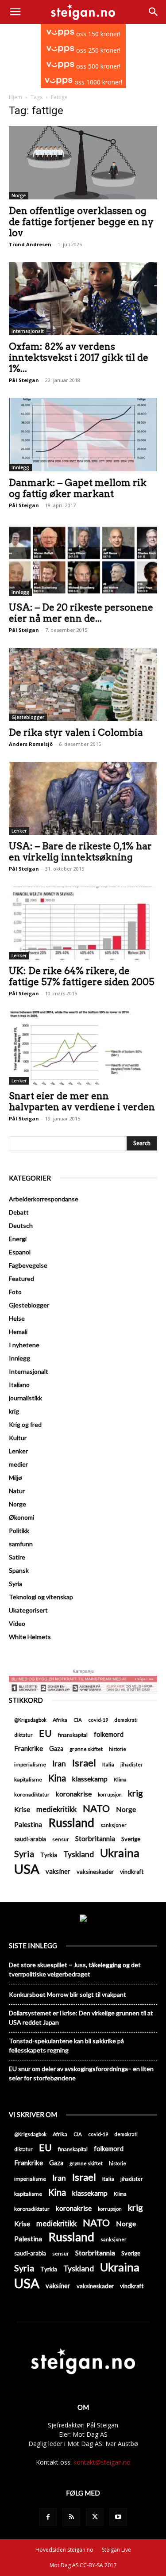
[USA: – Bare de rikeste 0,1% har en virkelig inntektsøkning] (83, 798)
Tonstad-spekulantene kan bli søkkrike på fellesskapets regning (66, 2045)
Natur (17, 1491)
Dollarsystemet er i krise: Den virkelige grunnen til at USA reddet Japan (81, 2018)
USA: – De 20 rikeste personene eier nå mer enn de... (81, 613)
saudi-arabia (30, 1839)
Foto (15, 1292)
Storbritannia (95, 1838)
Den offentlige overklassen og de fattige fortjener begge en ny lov (81, 222)
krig (14, 1411)
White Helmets (30, 1637)
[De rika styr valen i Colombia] (83, 684)
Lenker (19, 831)
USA (27, 1869)
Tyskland (79, 1854)
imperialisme (30, 1764)
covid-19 (98, 1720)
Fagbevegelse (28, 1265)
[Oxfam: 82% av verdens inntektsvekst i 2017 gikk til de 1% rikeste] (83, 299)
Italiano (19, 1385)
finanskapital (73, 1735)
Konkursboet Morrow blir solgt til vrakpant (68, 1994)
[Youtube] (118, 2517)
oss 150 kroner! (97, 34)
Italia (108, 1764)
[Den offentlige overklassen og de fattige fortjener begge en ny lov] (83, 162)
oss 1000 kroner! (97, 82)
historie (118, 1749)
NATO (96, 1808)
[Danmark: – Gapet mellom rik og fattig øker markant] (83, 434)
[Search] (154, 12)
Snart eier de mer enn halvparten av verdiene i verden (82, 1101)
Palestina (28, 1824)
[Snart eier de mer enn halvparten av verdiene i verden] (83, 1048)
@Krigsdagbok (30, 1720)
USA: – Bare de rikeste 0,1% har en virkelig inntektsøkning (80, 852)
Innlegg (20, 467)
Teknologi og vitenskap (41, 1597)
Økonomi (21, 1517)
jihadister (132, 1764)
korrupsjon (110, 1794)
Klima (120, 1779)
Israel (84, 1763)
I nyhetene (24, 1345)
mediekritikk (56, 1809)
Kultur (18, 1438)
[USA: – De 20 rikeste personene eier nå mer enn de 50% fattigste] (83, 560)
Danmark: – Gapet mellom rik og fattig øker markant (78, 488)
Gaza (56, 1749)
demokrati (126, 1720)
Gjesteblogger (28, 717)
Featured (21, 1278)
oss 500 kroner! (97, 66)
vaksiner (58, 1871)
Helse (17, 1318)
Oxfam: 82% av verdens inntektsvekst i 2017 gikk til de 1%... (79, 357)
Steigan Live (116, 2550)
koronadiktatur (32, 1794)
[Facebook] (48, 2517)
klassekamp (90, 1779)
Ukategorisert (28, 1610)
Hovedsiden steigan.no (64, 2550)
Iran (59, 1764)
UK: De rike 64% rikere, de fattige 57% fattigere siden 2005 (82, 976)
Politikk (19, 1531)
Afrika (60, 1720)
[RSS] (71, 2517)
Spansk (19, 1570)
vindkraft (132, 1872)
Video (17, 1623)
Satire (17, 1557)
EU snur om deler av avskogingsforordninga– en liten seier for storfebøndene (81, 2073)
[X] (95, 2517)
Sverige (131, 1839)
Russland (71, 1823)
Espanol (20, 1252)
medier (18, 1464)
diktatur (23, 1735)
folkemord (109, 1734)
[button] (15, 12)
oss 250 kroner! (97, 50)
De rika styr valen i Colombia (76, 732)
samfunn (21, 1544)
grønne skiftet (86, 1749)
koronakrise (74, 1794)
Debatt (19, 1212)
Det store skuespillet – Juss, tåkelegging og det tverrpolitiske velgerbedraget (75, 1969)
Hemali (18, 1332)
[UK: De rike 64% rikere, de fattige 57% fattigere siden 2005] (83, 923)
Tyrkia (49, 1855)
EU (45, 1733)
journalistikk (25, 1398)
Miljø (15, 1477)
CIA (78, 1720)
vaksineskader (95, 1872)
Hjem (15, 97)
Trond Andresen (30, 244)
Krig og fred (25, 1424)
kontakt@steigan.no (102, 2462)
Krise (22, 1809)
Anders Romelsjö (31, 744)
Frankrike (29, 1748)
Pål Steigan (24, 380)
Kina (57, 1778)
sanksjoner (114, 1825)
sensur (61, 1839)
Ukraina (120, 1853)
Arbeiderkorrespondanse (44, 1199)
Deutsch (21, 1225)
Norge (19, 195)
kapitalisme (28, 1779)
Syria (15, 1584)
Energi (18, 1239)
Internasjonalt (28, 331)
